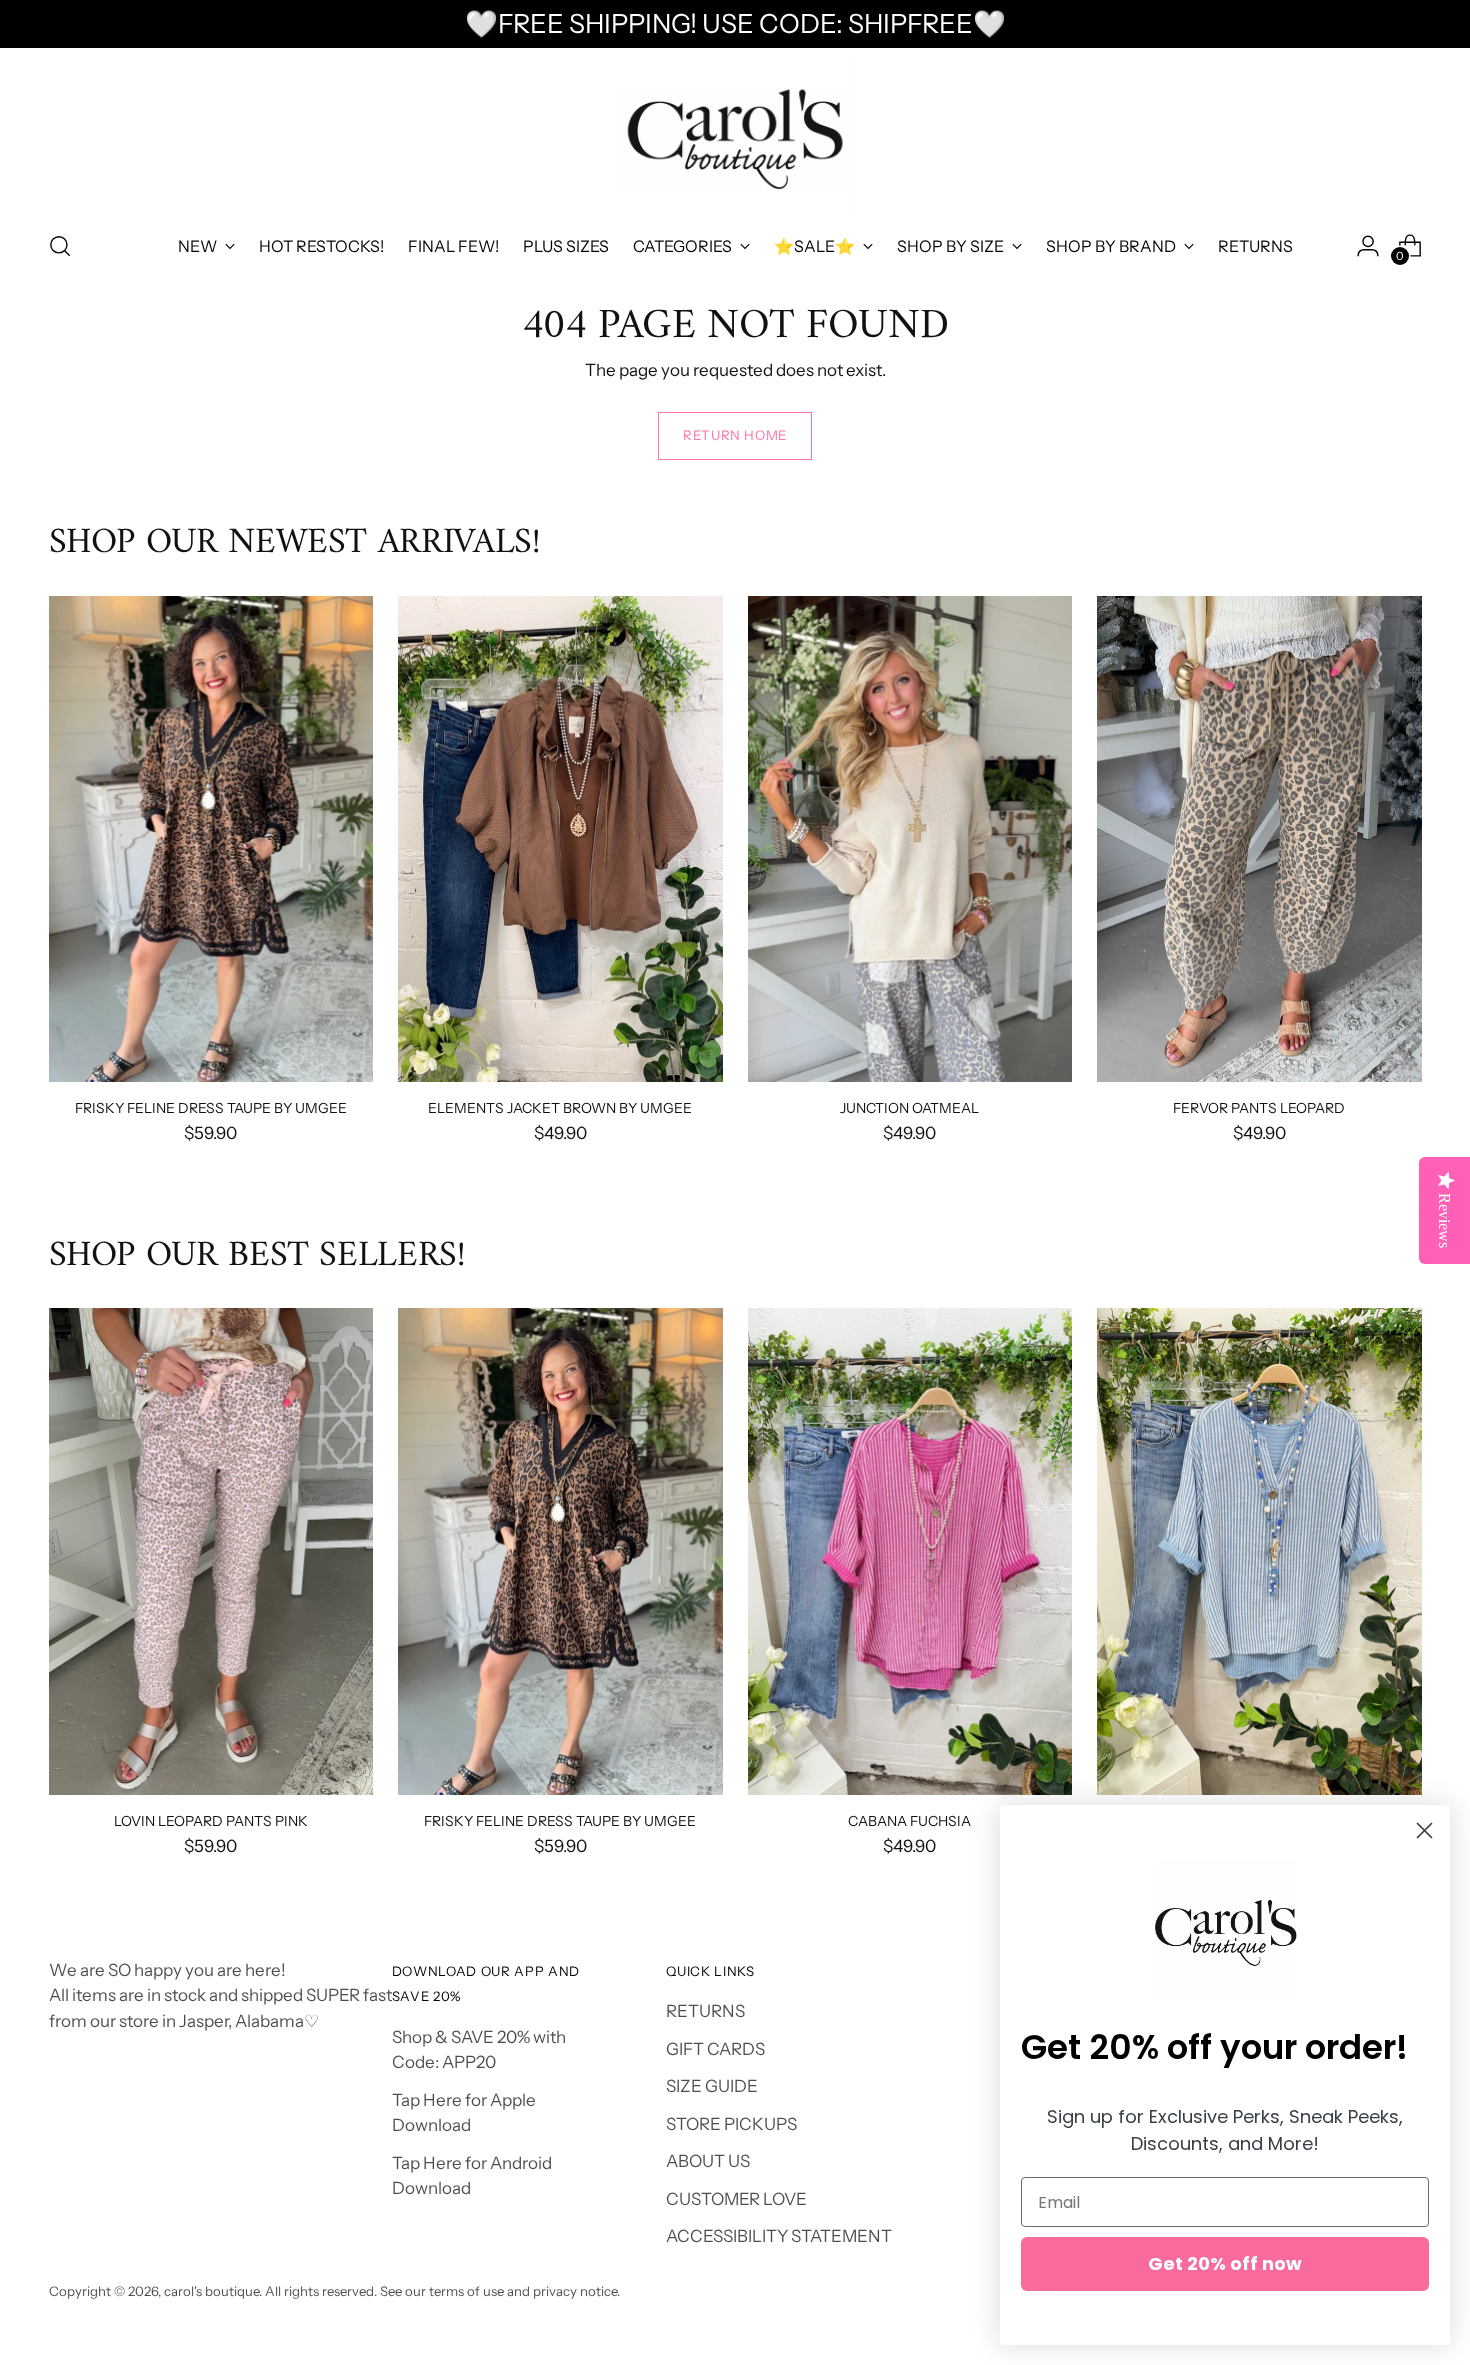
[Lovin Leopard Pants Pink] (211, 1551)
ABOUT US (708, 2161)
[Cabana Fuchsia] (910, 1551)
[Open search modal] (60, 246)
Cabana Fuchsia (909, 1820)
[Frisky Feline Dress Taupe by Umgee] (211, 839)
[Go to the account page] (1368, 246)
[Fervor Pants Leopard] (1259, 839)
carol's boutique (211, 2291)
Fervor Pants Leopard (1259, 1107)
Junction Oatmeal (909, 1107)
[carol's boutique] (735, 136)
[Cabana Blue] (1259, 1551)
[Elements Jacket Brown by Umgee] (560, 839)
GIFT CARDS (715, 2049)
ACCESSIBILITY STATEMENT (779, 2236)
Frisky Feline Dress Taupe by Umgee (211, 1107)
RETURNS (705, 2011)
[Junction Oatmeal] (910, 839)
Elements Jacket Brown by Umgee (560, 1107)
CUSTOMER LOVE (736, 2199)
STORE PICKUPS (731, 2124)
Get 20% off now (1225, 2263)
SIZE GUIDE (712, 2086)
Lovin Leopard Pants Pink (211, 1820)
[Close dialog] (1424, 1830)
